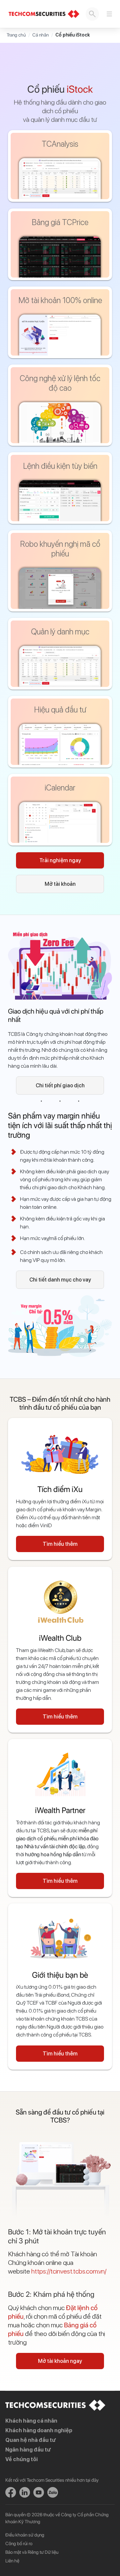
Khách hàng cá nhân (31, 2421)
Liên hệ (12, 2561)
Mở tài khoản (60, 884)
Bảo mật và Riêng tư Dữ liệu (32, 2552)
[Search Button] (92, 14)
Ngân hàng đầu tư (28, 2450)
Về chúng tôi (21, 2459)
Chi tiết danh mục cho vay (60, 1280)
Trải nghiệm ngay (60, 860)
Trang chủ (16, 35)
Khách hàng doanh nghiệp (39, 2430)
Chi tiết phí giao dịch (60, 1085)
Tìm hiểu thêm (60, 1544)
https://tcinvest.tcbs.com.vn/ (69, 2271)
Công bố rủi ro (19, 2543)
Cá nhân (40, 35)
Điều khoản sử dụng (25, 2535)
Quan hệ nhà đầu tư (30, 2440)
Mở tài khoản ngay (60, 2361)
